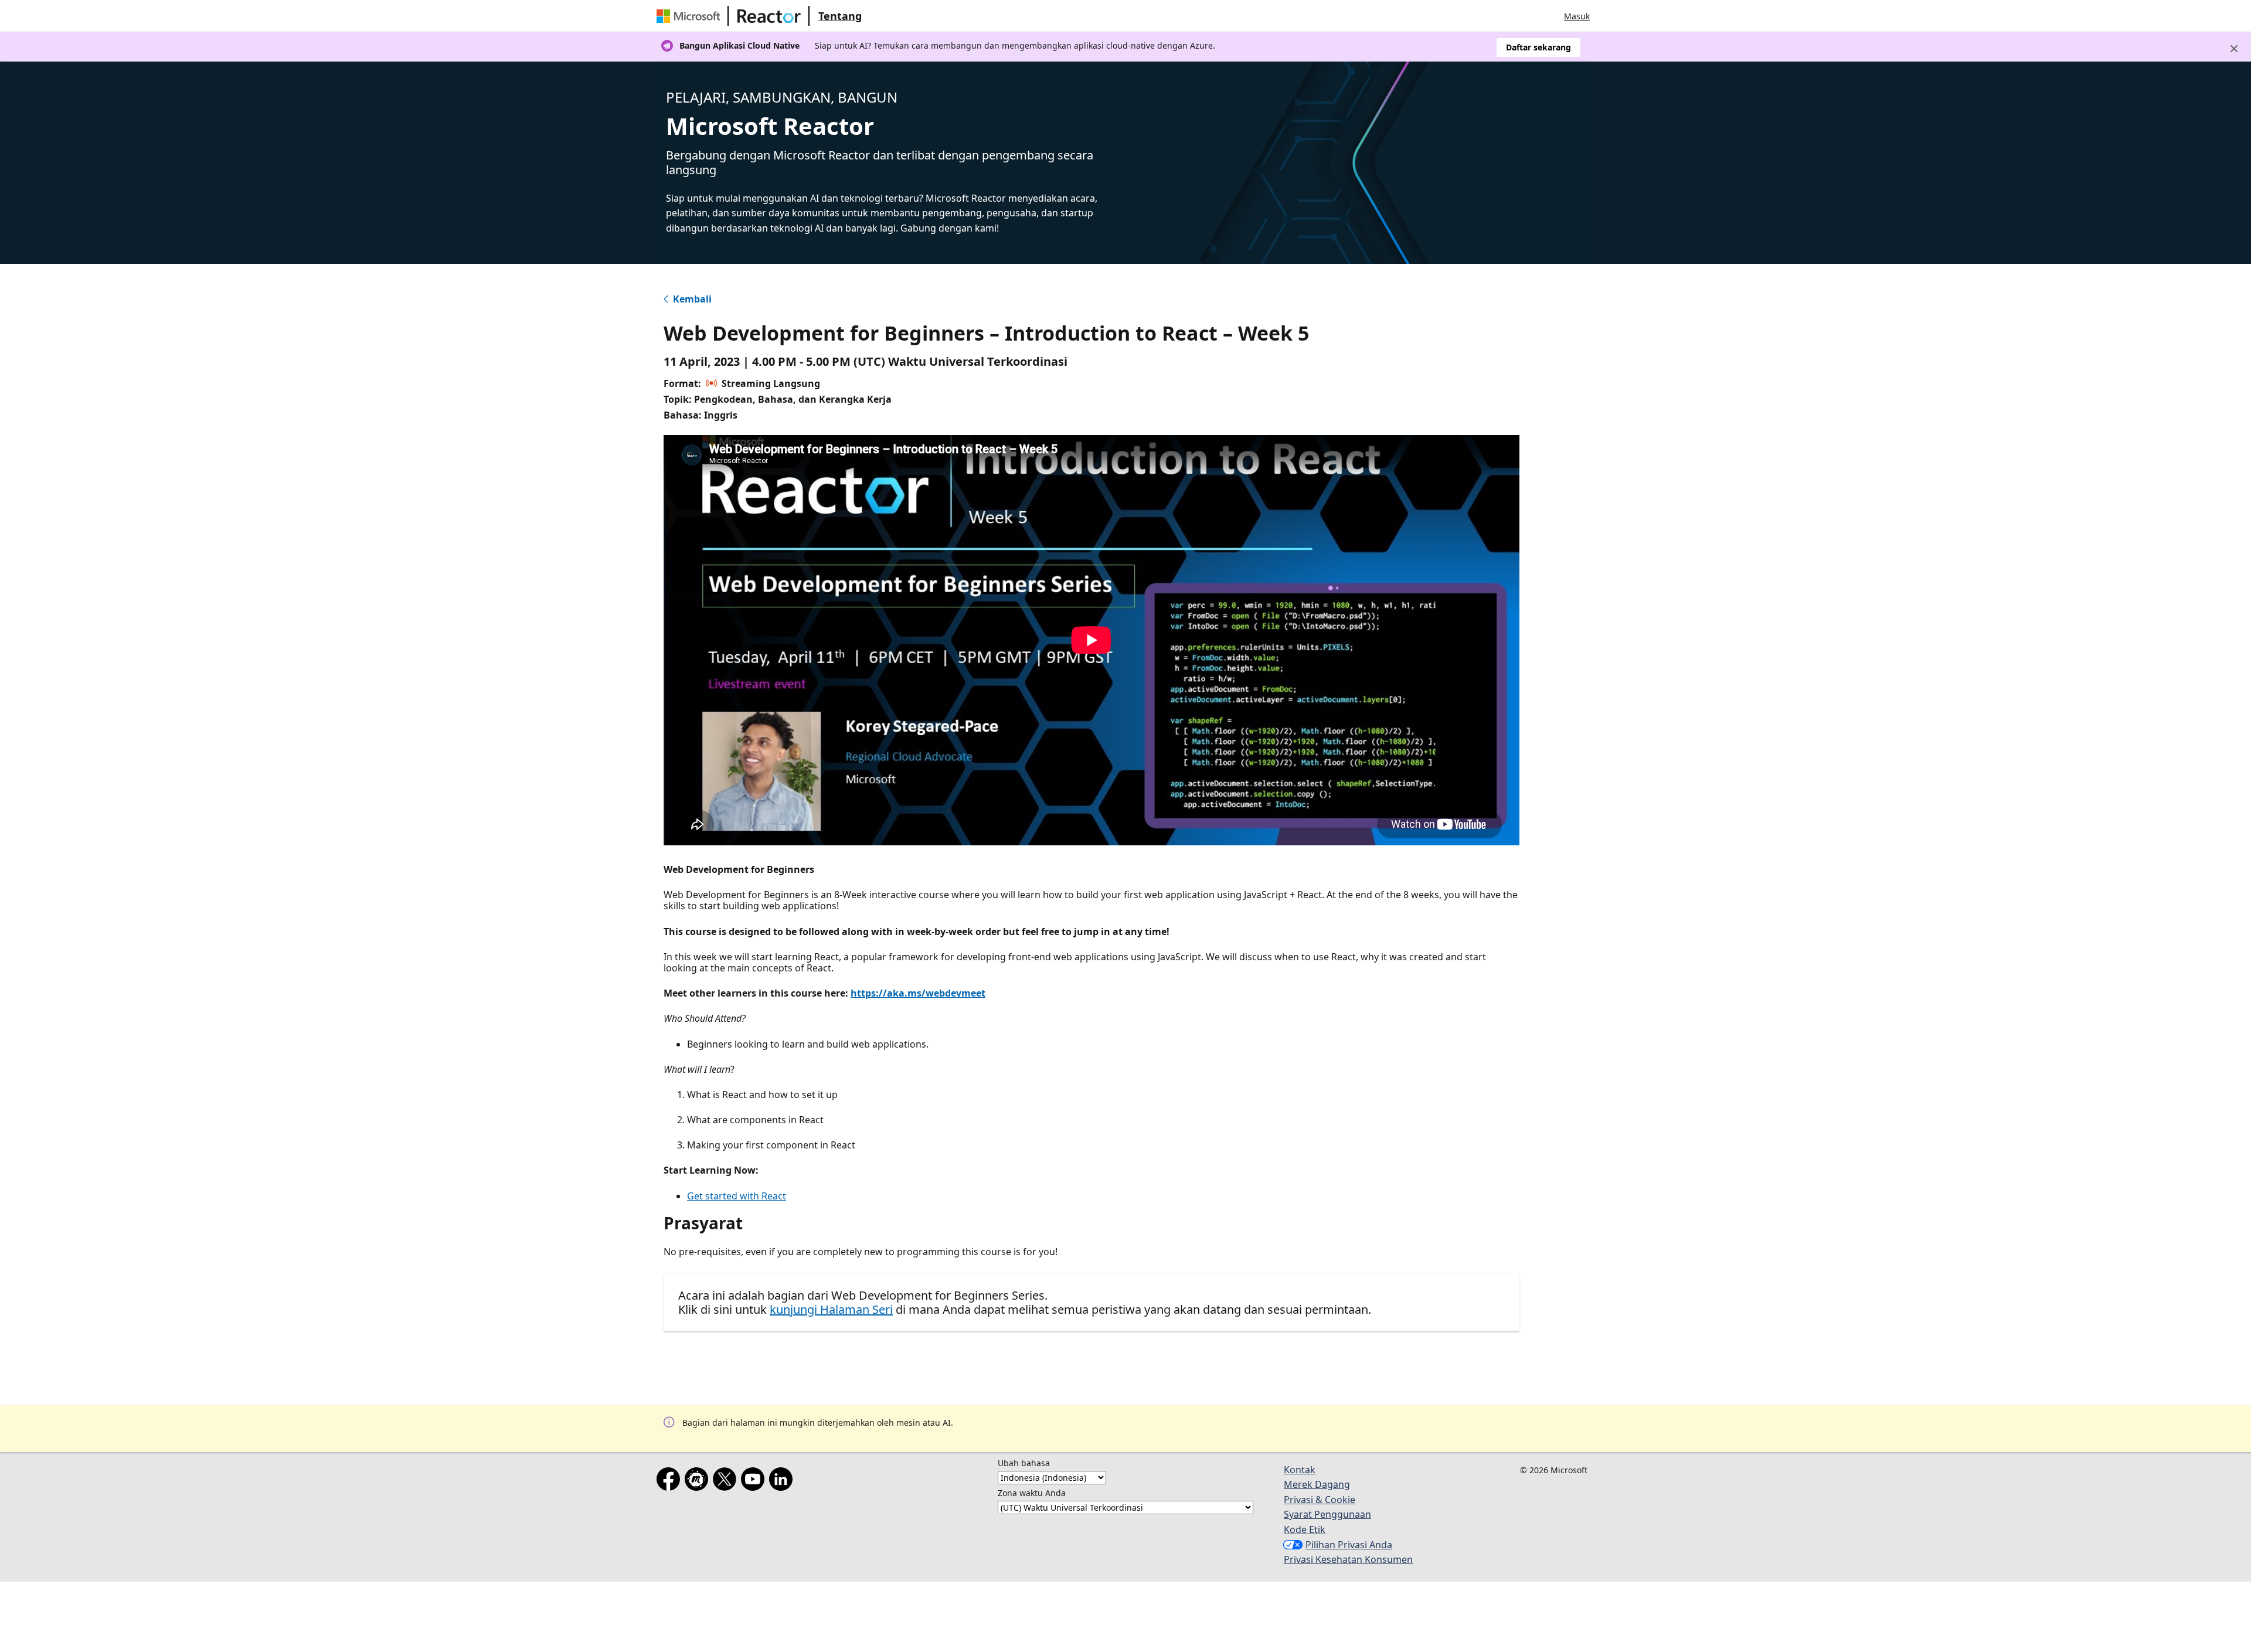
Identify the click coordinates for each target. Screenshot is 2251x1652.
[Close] (2234, 49)
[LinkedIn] (783, 1481)
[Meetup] (699, 1481)
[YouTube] (755, 1481)
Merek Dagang (1317, 1484)
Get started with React (737, 1196)
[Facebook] (671, 1481)
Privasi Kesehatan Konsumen (1348, 1559)
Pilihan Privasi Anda (1349, 1545)
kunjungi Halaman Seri (831, 1309)
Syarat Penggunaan (1327, 1514)
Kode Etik (1305, 1529)
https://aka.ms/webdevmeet (918, 993)
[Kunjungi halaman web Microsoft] (691, 16)
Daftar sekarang (1538, 47)
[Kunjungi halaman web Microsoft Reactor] (769, 16)
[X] (727, 1481)
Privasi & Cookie (1320, 1500)
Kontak (1300, 1470)
